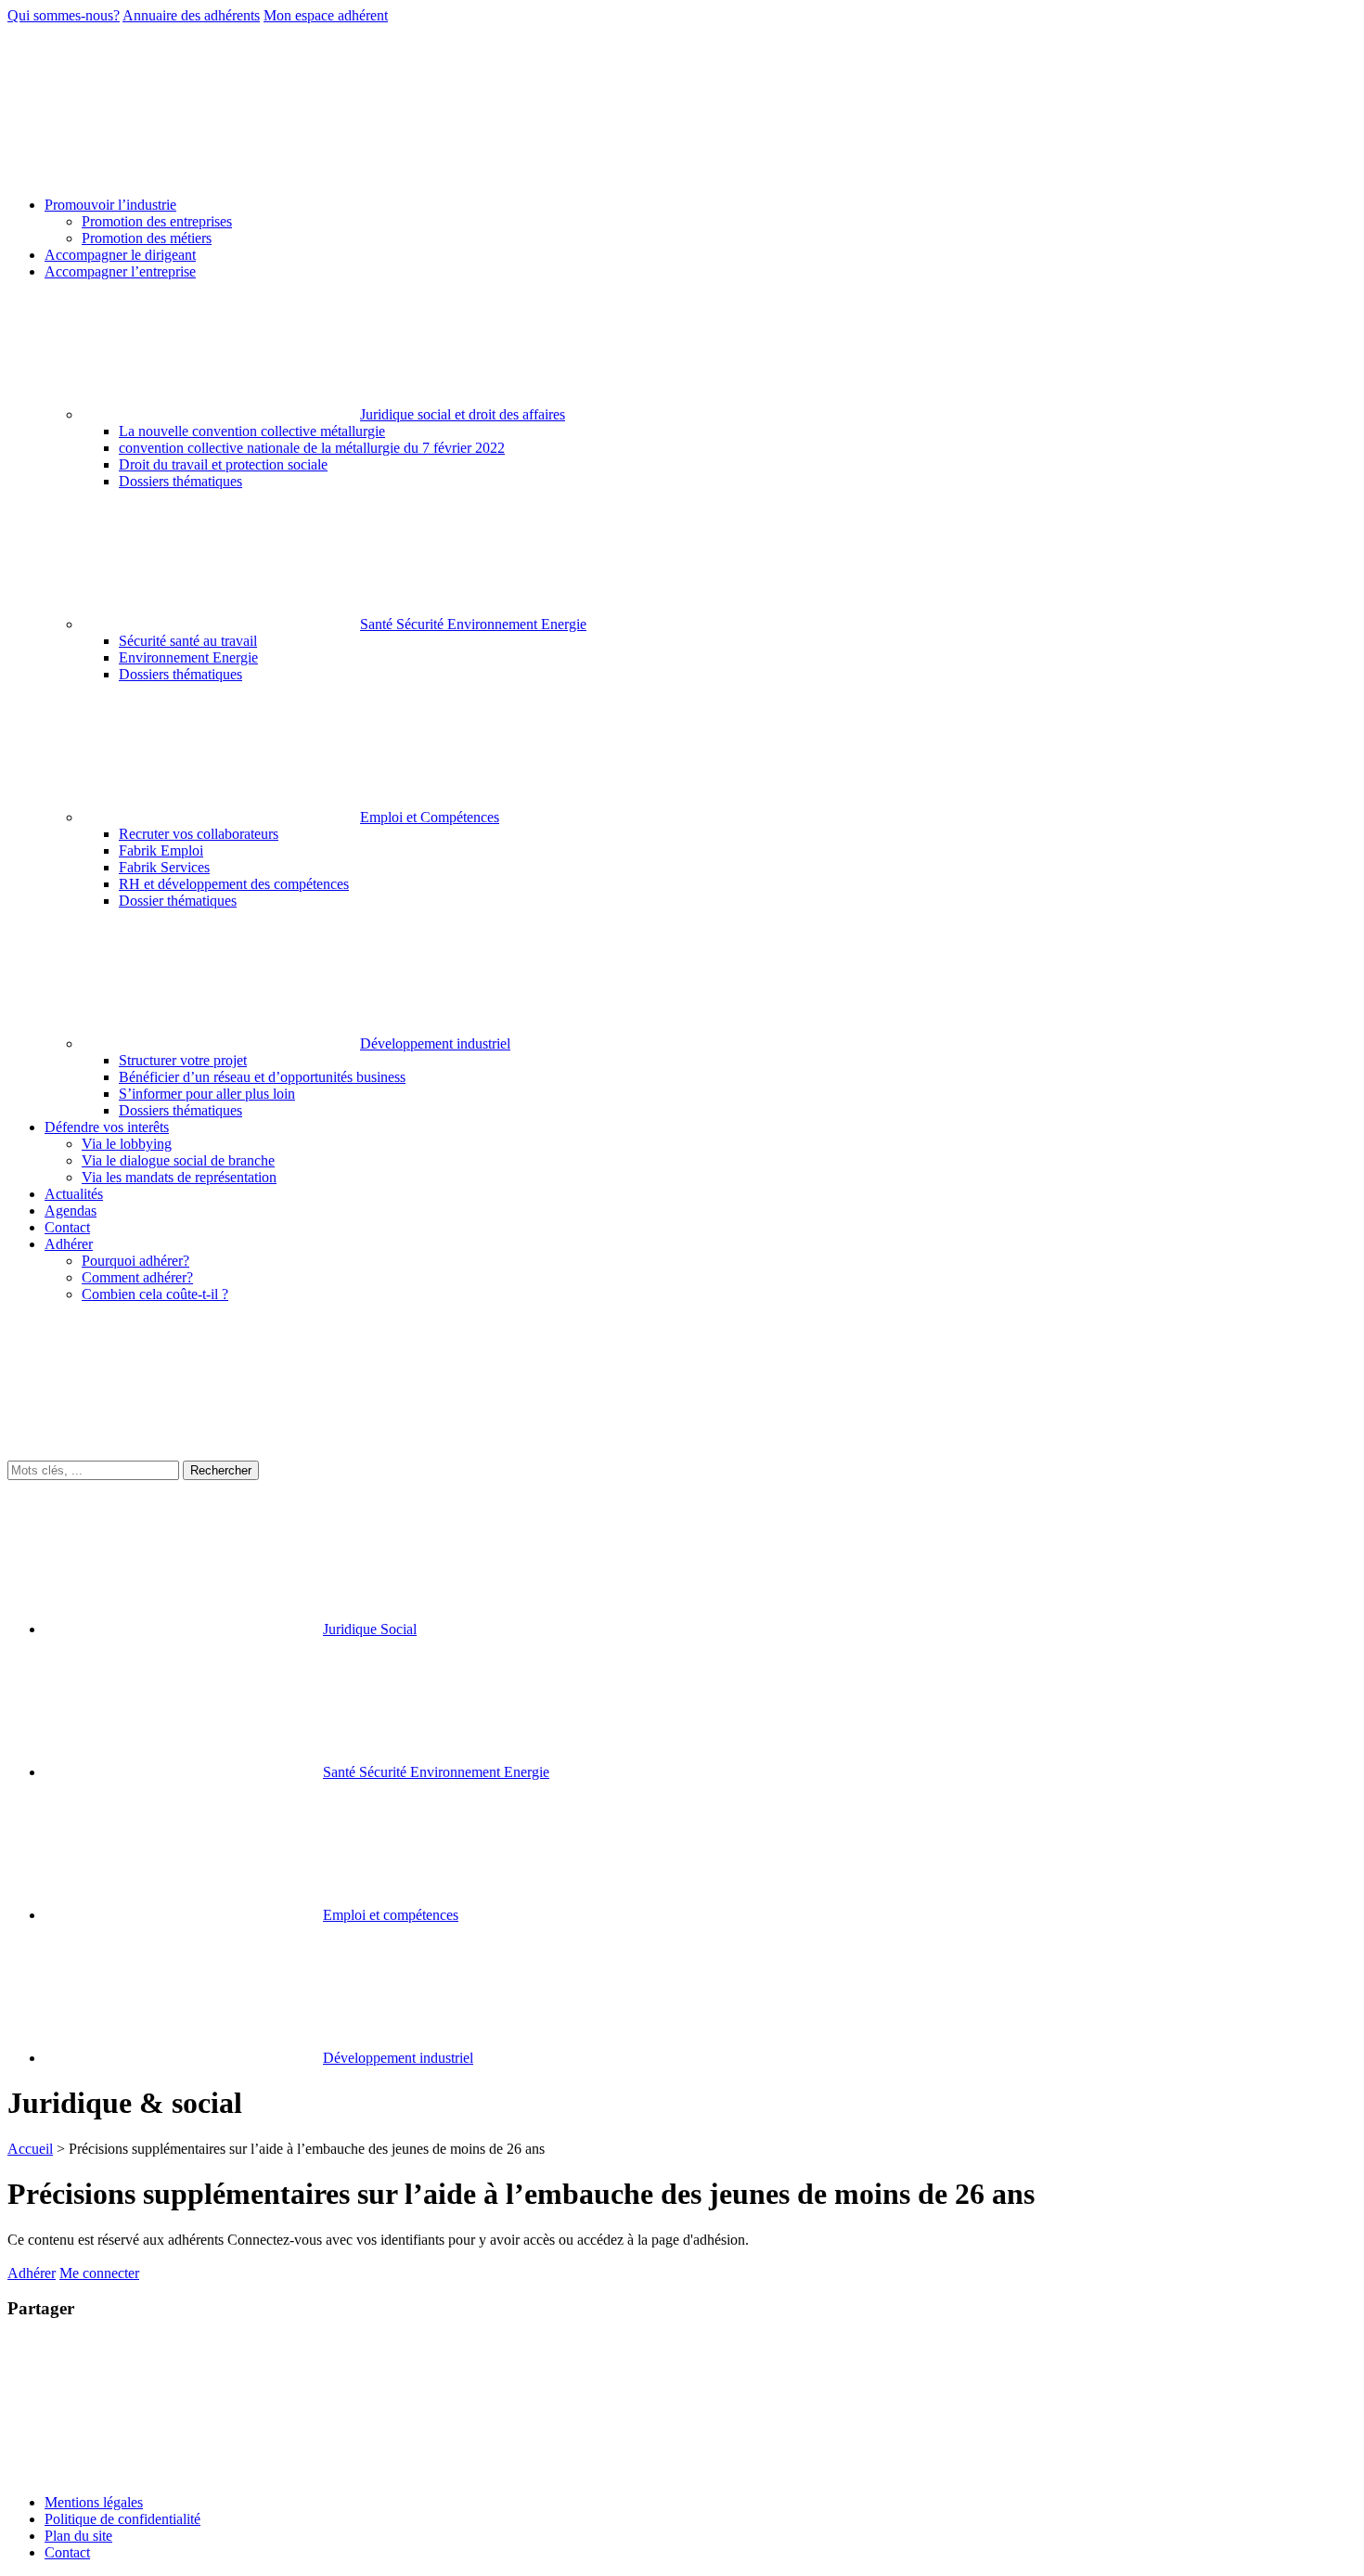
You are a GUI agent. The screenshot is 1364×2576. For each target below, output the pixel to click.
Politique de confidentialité (122, 2519)
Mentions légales (94, 2502)
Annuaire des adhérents (191, 15)
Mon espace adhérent (326, 15)
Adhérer (32, 2273)
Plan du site (78, 2536)
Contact (67, 2552)
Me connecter (99, 2273)
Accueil (30, 2149)
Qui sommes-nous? (64, 15)
